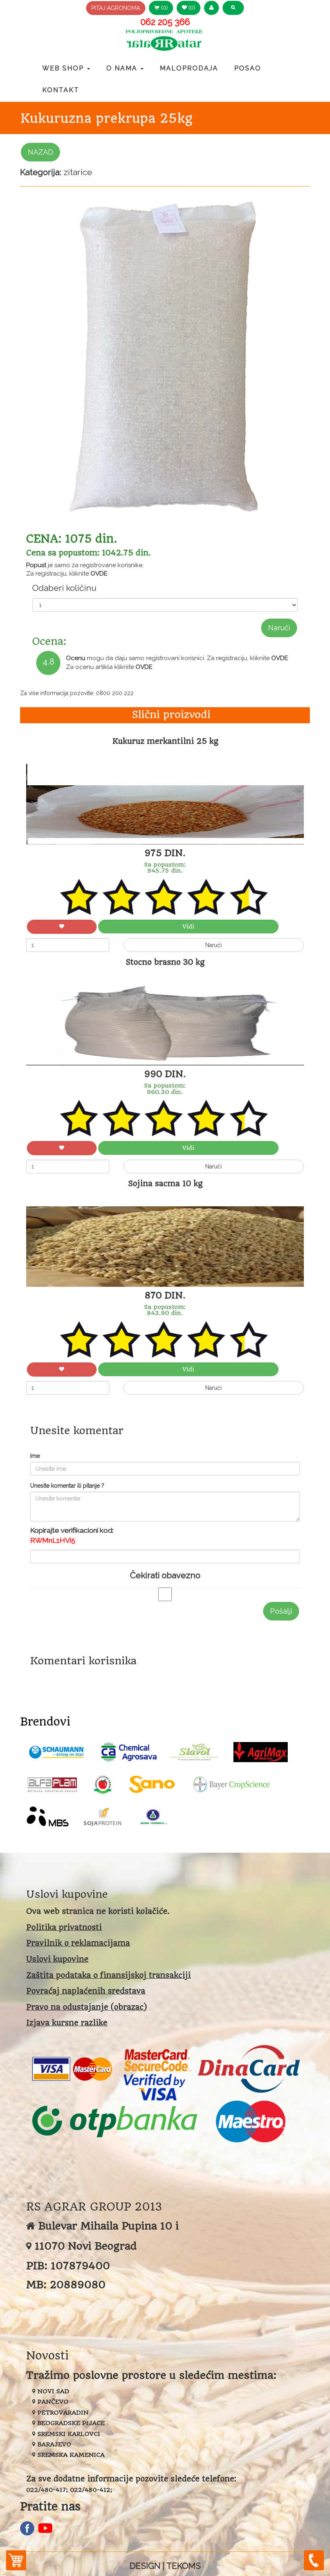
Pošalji (281, 1611)
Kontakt (61, 90)
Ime (35, 1456)
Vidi (188, 927)
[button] (211, 8)
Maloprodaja (189, 68)
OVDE (99, 574)
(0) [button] (164, 8)
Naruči (279, 628)
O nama (123, 68)
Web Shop (64, 68)
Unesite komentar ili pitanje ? (67, 1486)
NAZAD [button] (40, 152)
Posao (248, 68)
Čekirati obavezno (165, 1575)
